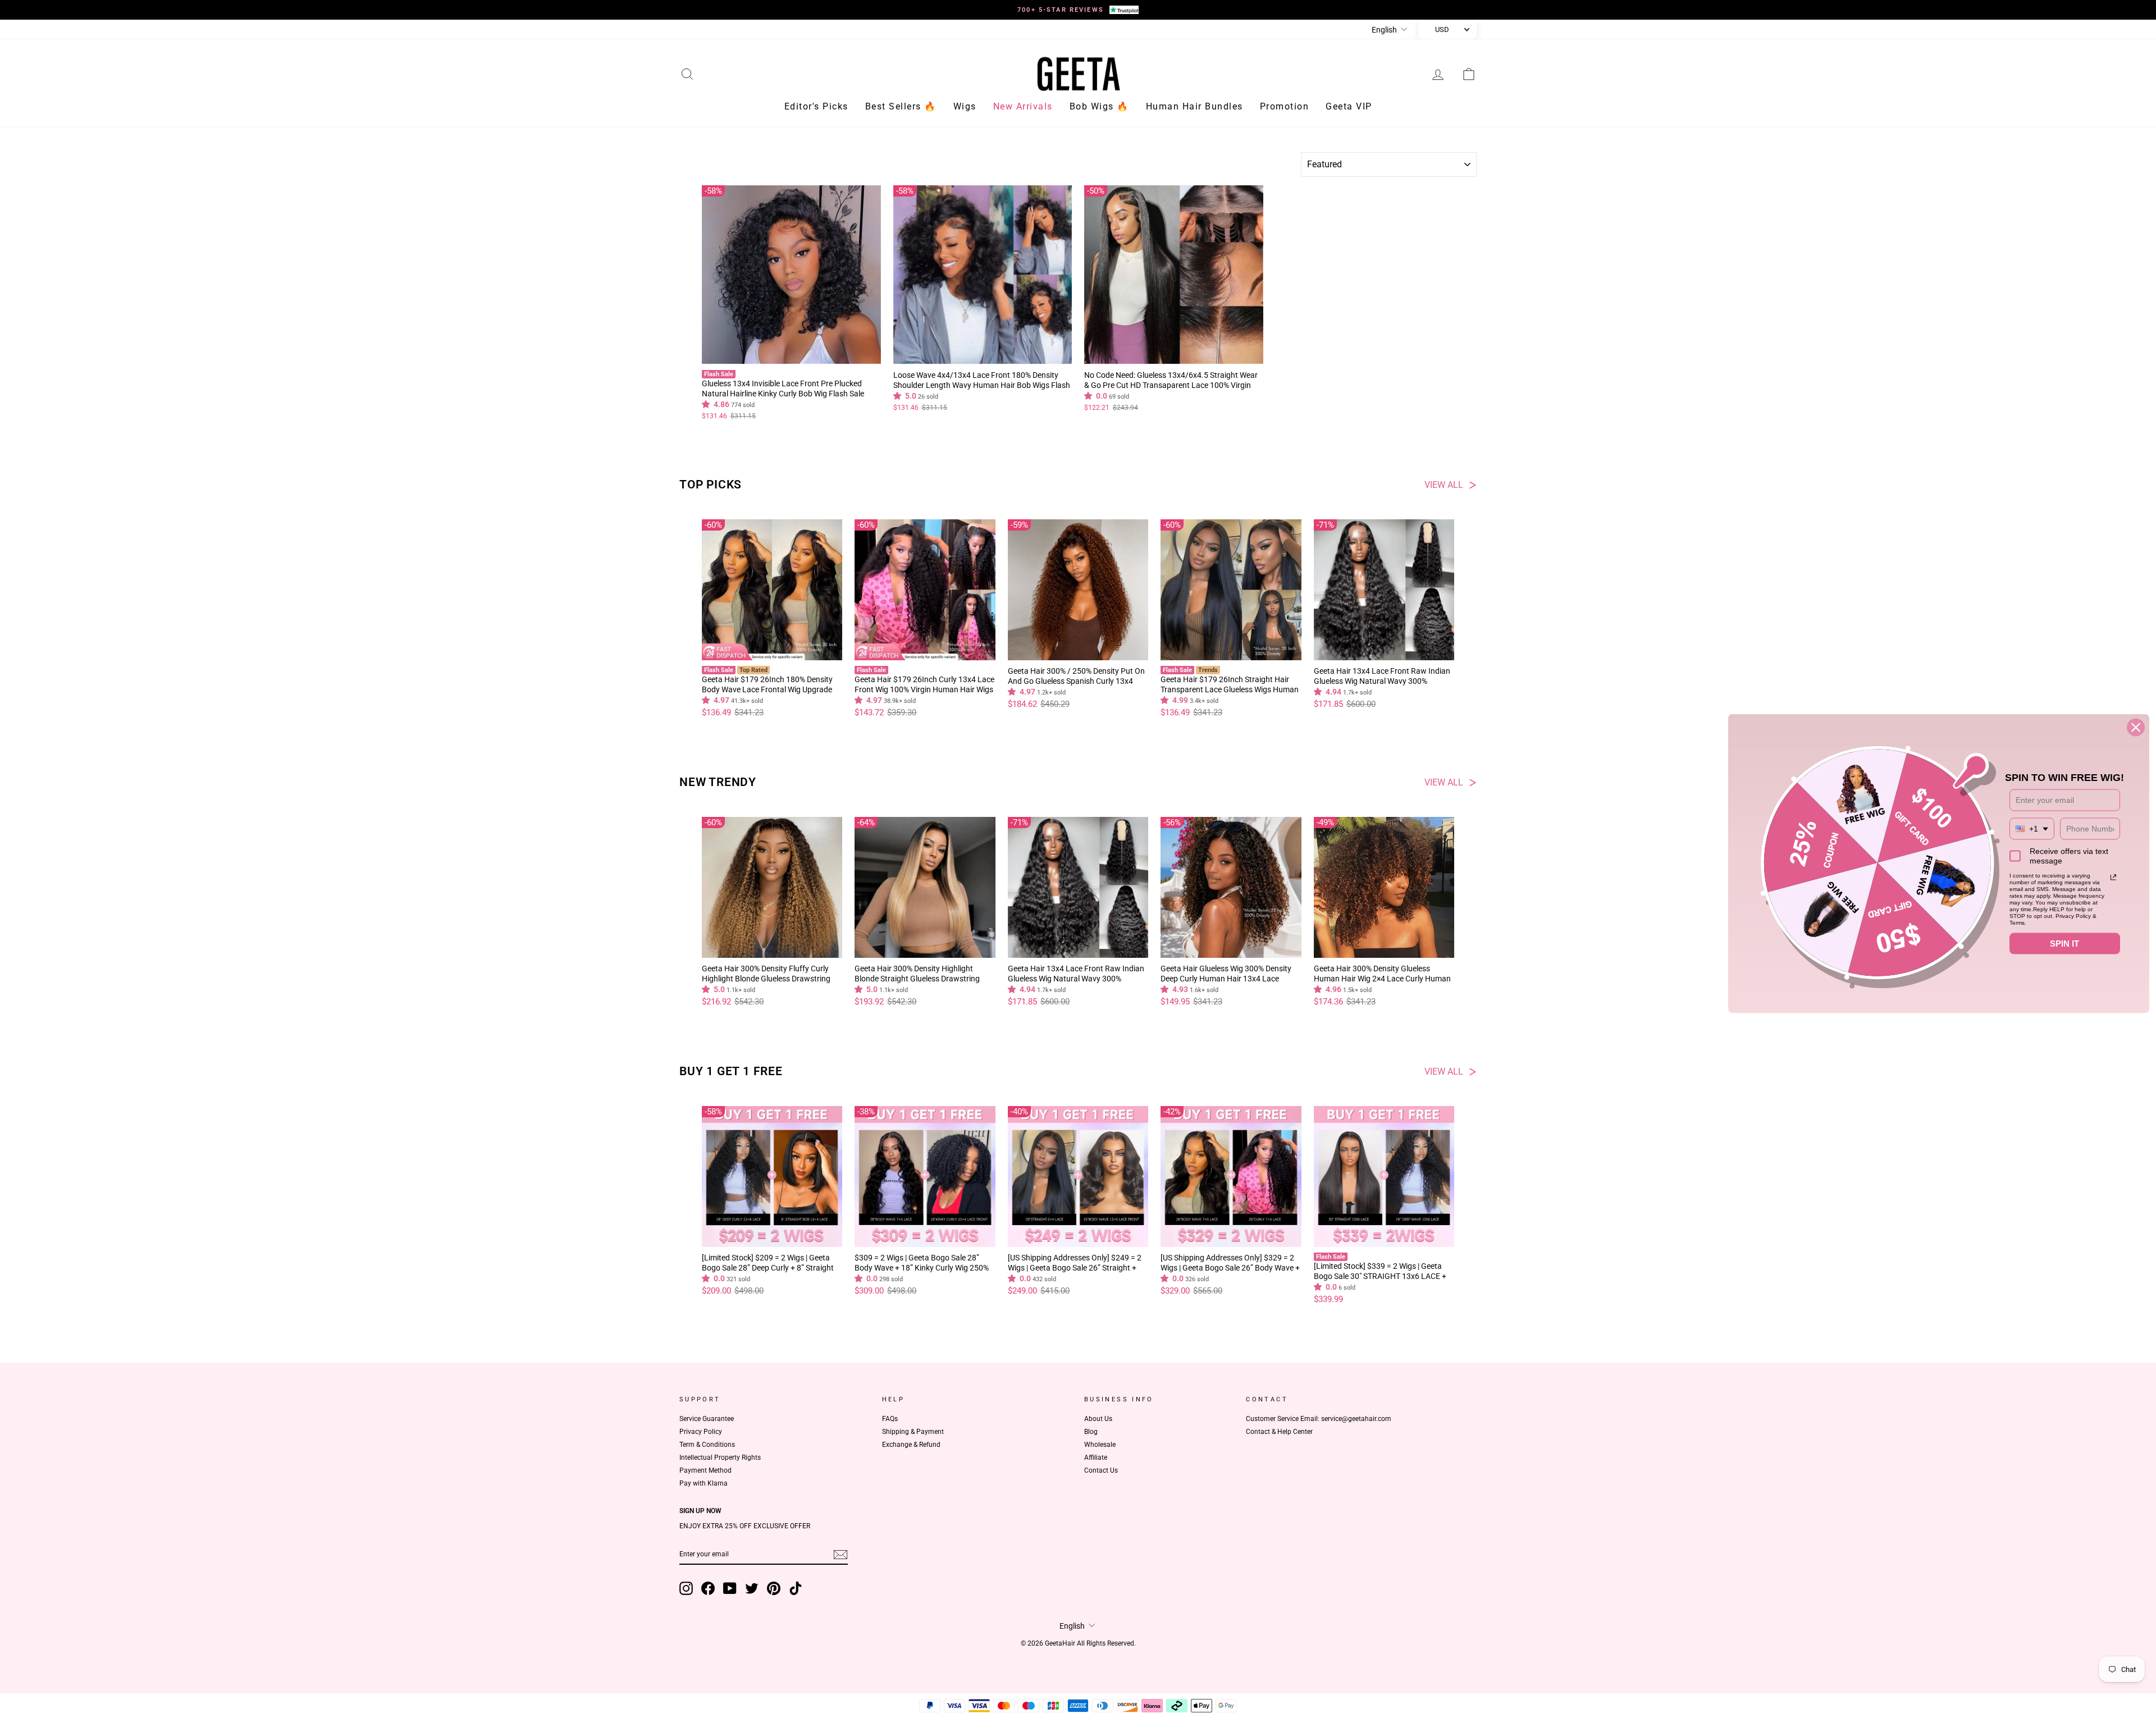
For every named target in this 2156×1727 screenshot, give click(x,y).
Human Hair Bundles (1195, 106)
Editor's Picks (816, 106)
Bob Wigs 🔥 (1099, 106)
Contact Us (1101, 1470)
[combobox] (2032, 829)
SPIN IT (2064, 944)
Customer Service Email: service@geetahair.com (1319, 1419)
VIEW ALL (1444, 485)
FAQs (890, 1419)
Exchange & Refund (911, 1445)
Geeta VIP (1349, 106)
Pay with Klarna (704, 1483)
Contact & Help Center (1279, 1432)
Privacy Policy (701, 1432)
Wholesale (1100, 1445)
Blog (1091, 1432)
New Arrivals (1023, 106)
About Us (1098, 1419)
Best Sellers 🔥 (901, 106)
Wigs (965, 106)
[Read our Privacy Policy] (2113, 878)
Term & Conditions (707, 1445)
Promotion (1285, 106)
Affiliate (1096, 1458)
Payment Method (705, 1470)
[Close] (2136, 728)
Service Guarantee (707, 1419)
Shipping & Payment (913, 1432)
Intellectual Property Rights (720, 1458)
